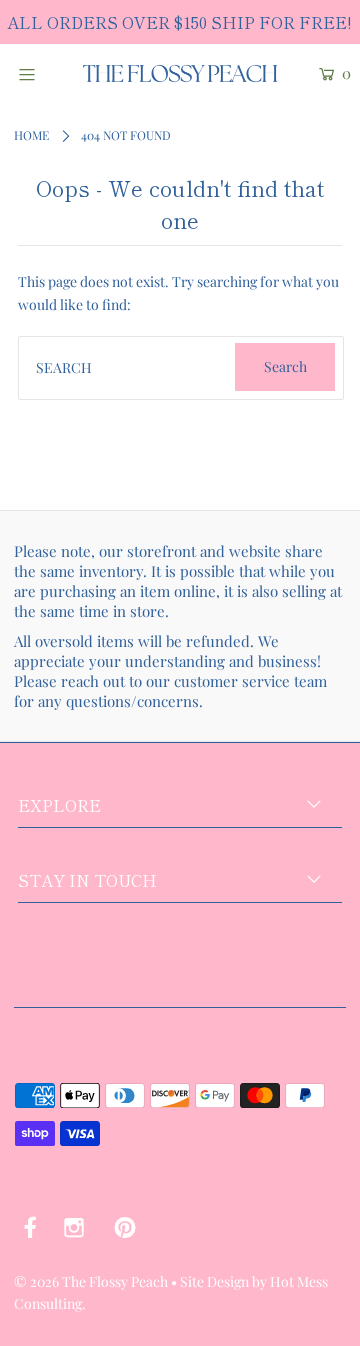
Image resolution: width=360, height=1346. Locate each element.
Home (31, 135)
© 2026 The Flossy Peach (91, 1281)
